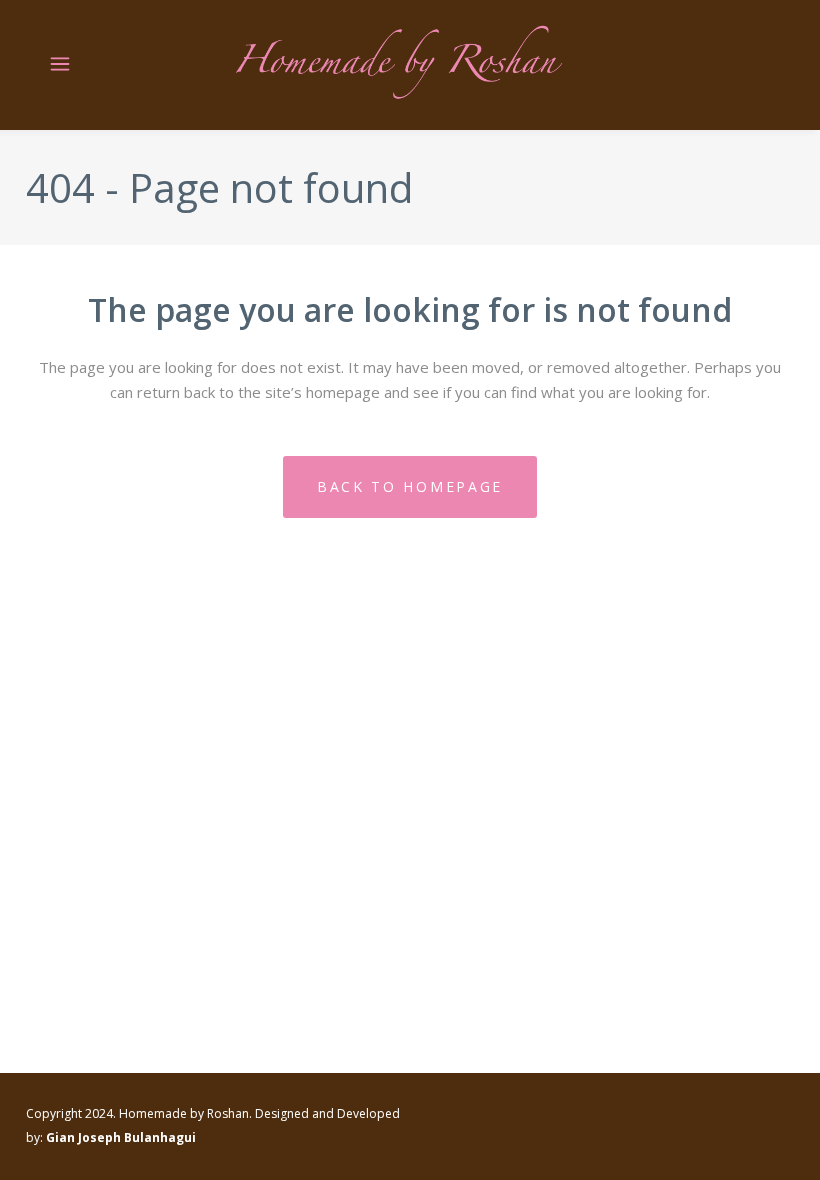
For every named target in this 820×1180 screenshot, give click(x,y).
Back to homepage (410, 486)
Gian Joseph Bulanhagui (121, 1137)
